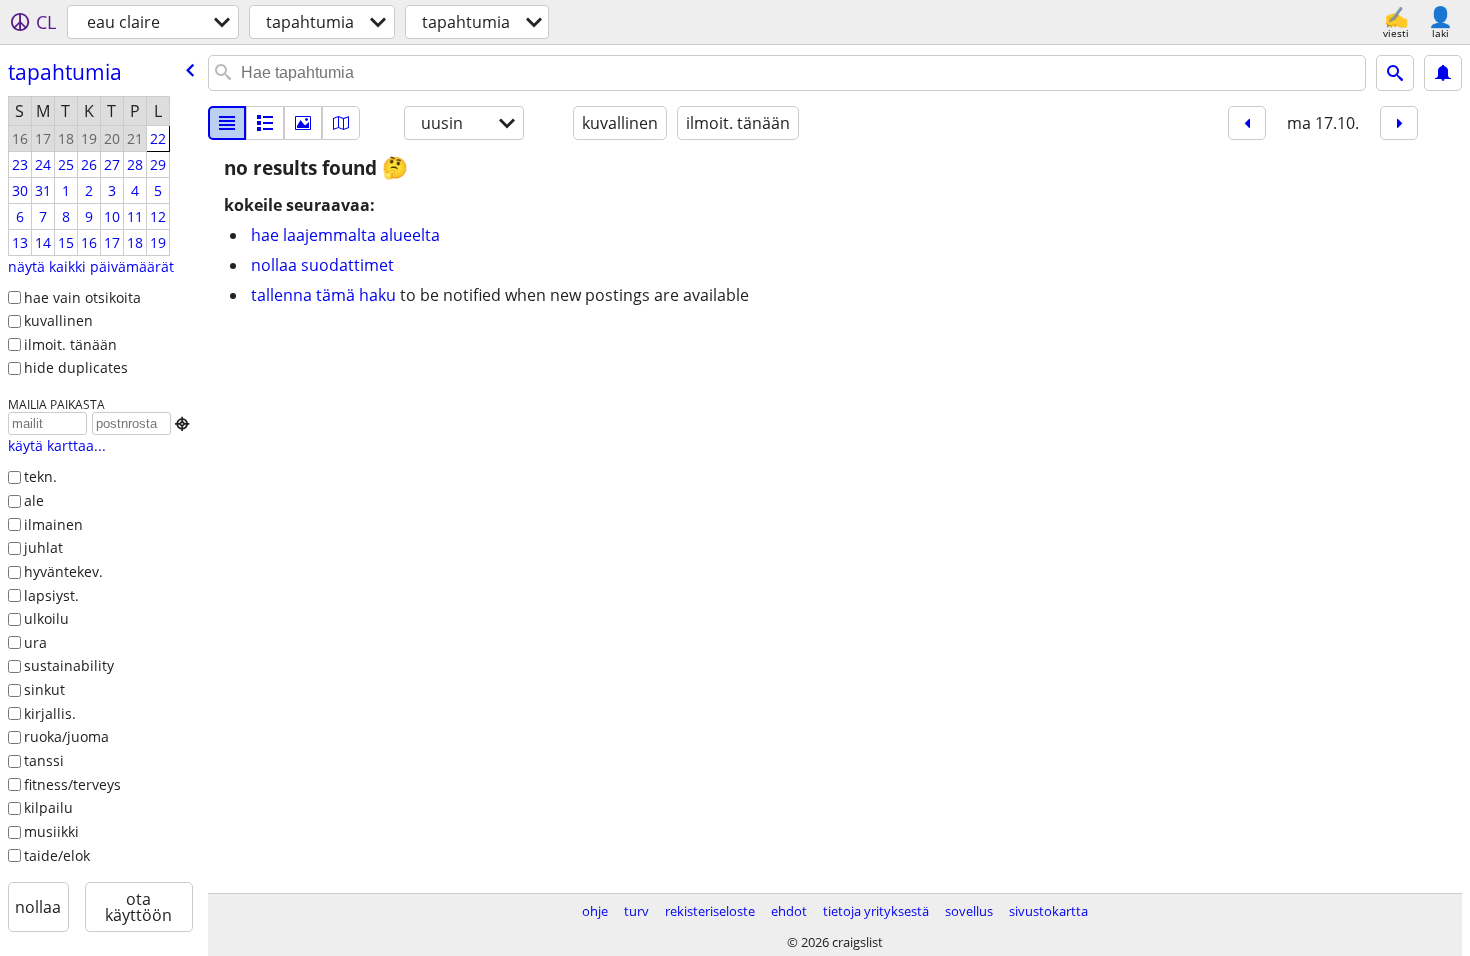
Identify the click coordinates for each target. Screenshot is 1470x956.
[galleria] (303, 123)
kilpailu (48, 807)
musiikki (51, 831)
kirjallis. (50, 713)
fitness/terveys (72, 784)
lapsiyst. (51, 595)
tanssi (44, 760)
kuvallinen (58, 320)
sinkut (44, 689)
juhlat (43, 547)
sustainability (69, 665)
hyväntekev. (63, 571)
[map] (341, 123)
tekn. (40, 476)
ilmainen (53, 524)
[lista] (227, 123)
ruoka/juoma (66, 736)
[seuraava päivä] (1399, 123)
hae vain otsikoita (82, 297)
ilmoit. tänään (70, 344)
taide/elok (57, 855)
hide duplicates (76, 367)
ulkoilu (46, 618)
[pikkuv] (265, 123)
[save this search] (1443, 73)
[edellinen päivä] (1247, 123)
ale (34, 500)
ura (35, 642)
